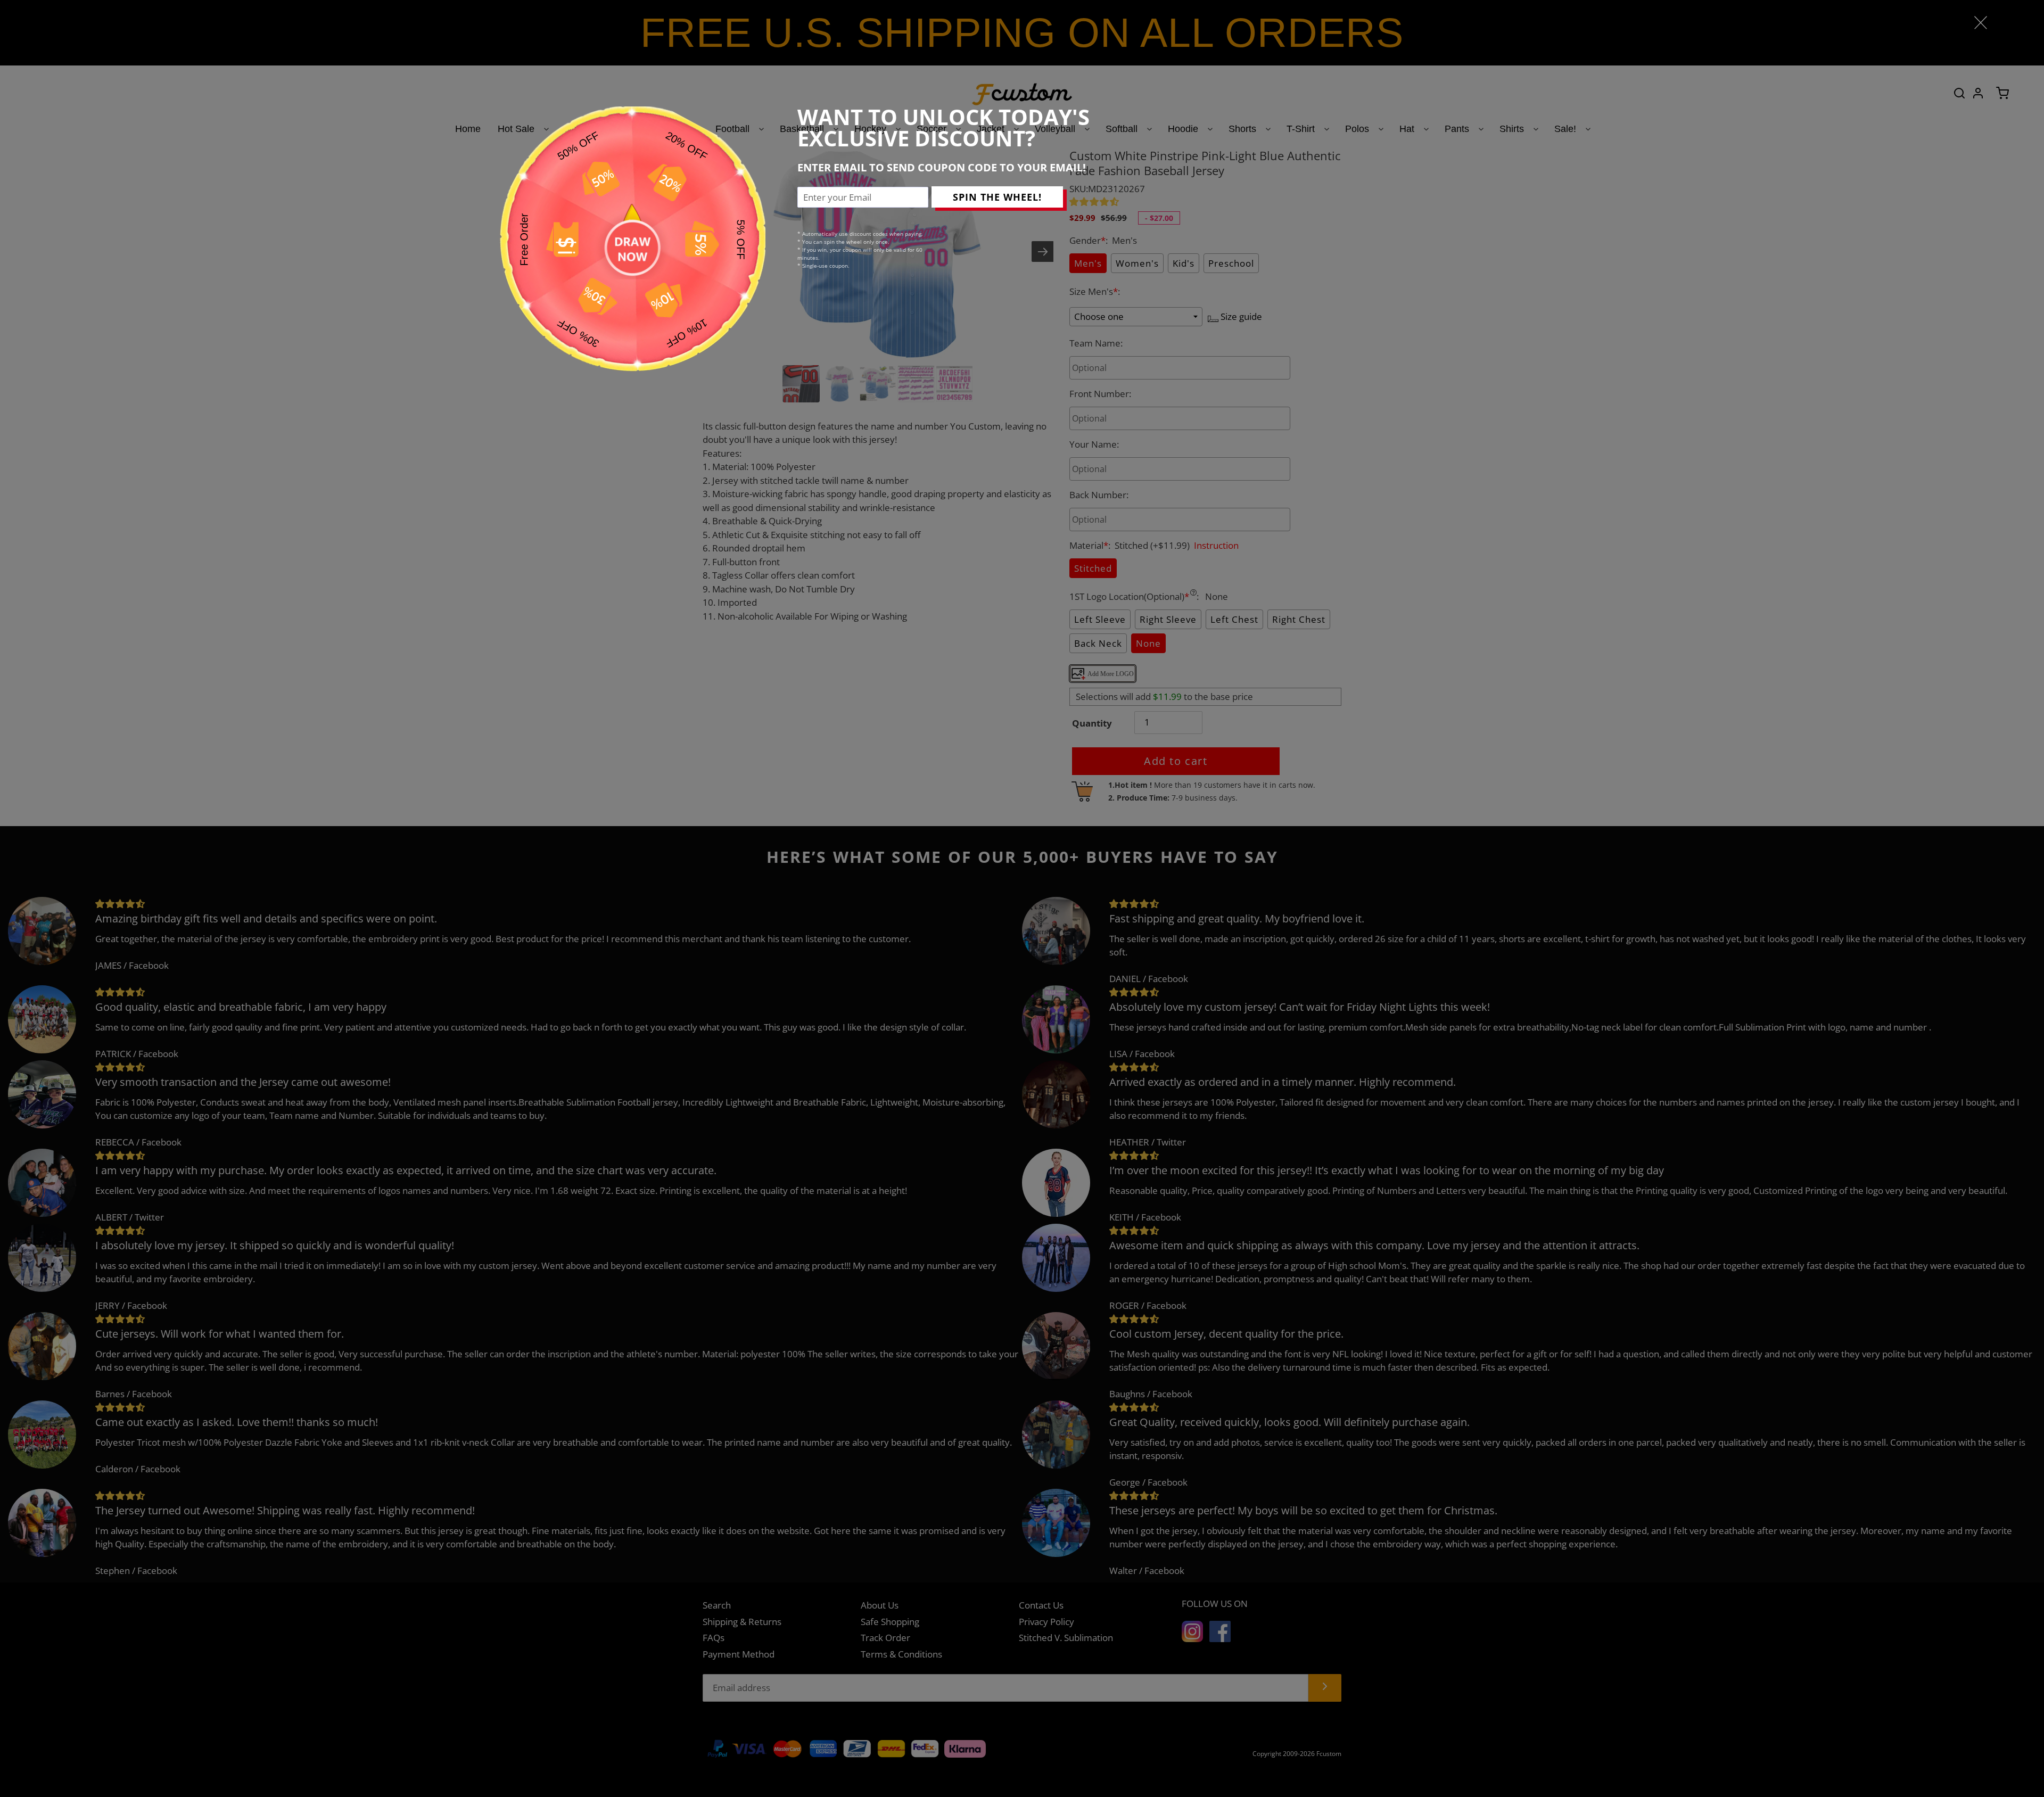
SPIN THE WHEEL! (997, 197)
